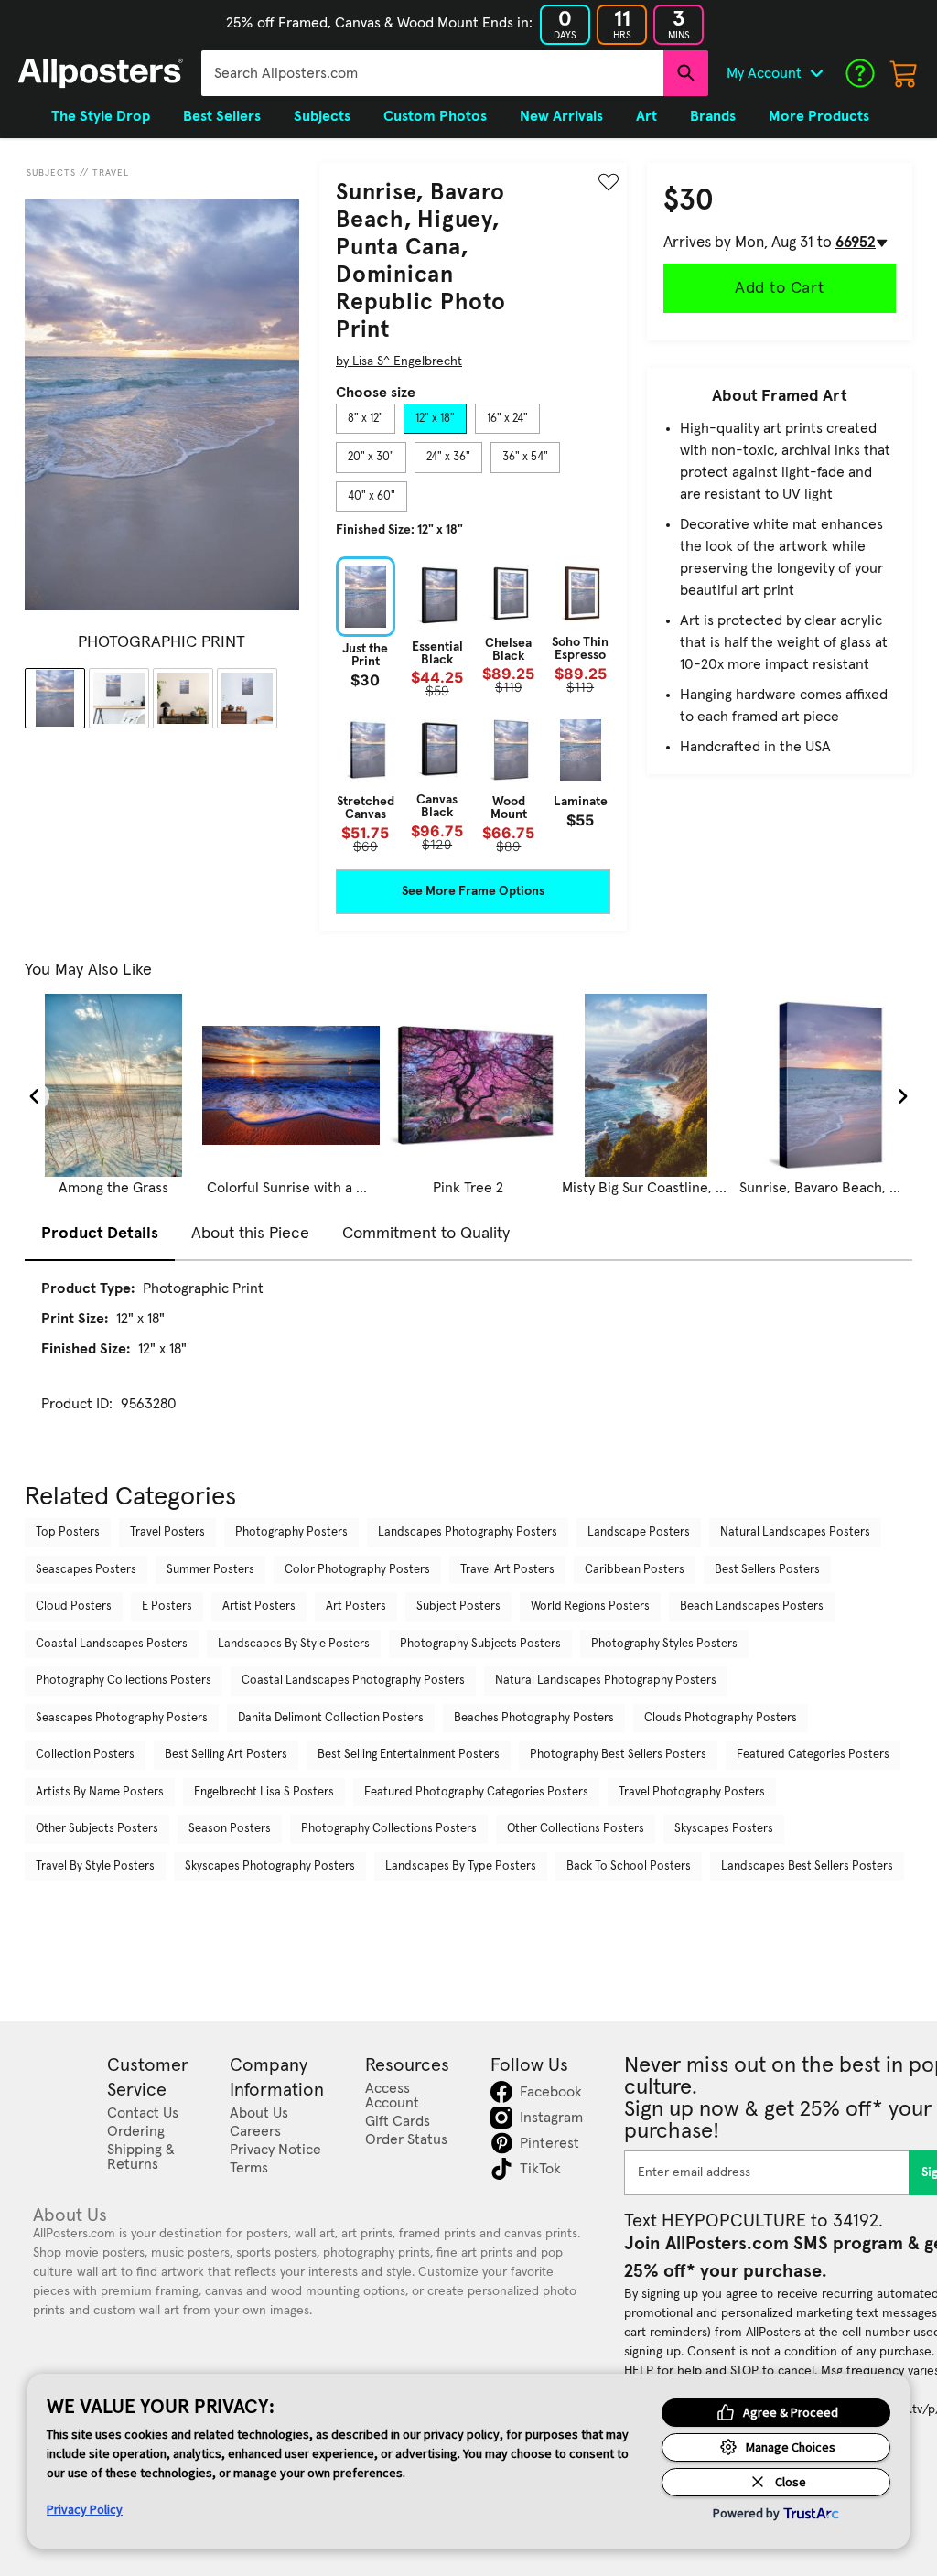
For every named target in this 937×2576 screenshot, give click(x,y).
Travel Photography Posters (692, 1792)
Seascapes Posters (86, 1570)
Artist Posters (259, 1606)
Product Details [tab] (100, 1234)
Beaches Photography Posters (534, 1718)
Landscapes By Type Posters (461, 1866)
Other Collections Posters (576, 1829)
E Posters (167, 1606)
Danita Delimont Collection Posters (331, 1718)
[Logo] (101, 73)
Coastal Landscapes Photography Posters (353, 1681)
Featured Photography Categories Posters (476, 1792)
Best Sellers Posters (767, 1570)
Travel (111, 173)
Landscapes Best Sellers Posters (807, 1866)
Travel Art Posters (507, 1570)
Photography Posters (291, 1532)
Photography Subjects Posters (480, 1644)
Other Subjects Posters (97, 1829)
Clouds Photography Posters (721, 1718)
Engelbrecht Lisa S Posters (264, 1792)
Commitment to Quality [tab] (426, 1234)
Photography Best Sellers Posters (618, 1755)
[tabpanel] (473, 705)
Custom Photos (435, 116)
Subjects (51, 173)
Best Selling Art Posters (226, 1755)
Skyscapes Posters (724, 1829)
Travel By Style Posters (95, 1866)
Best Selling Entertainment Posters (409, 1755)
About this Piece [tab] (250, 1234)
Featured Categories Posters (813, 1755)
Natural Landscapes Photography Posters (606, 1681)
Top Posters (68, 1532)
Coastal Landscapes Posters (112, 1644)
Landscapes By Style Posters (294, 1644)
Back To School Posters (629, 1866)
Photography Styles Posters (664, 1644)
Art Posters (356, 1606)
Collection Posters (85, 1755)
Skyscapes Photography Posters (270, 1866)
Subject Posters (458, 1606)
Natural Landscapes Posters (795, 1532)
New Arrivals (561, 116)
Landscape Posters (639, 1532)
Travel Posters (167, 1532)
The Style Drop (101, 116)
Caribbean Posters (635, 1570)
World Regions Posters (590, 1606)
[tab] (366, 419)
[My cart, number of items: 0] (904, 73)
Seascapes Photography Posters (122, 1718)
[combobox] (432, 73)
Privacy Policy (85, 2509)
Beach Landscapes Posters (752, 1606)
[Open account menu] (816, 73)
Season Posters (230, 1829)
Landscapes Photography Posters (468, 1532)
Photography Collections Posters (124, 1681)
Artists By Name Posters (100, 1792)
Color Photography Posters (357, 1570)
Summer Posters (210, 1570)
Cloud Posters (74, 1606)
